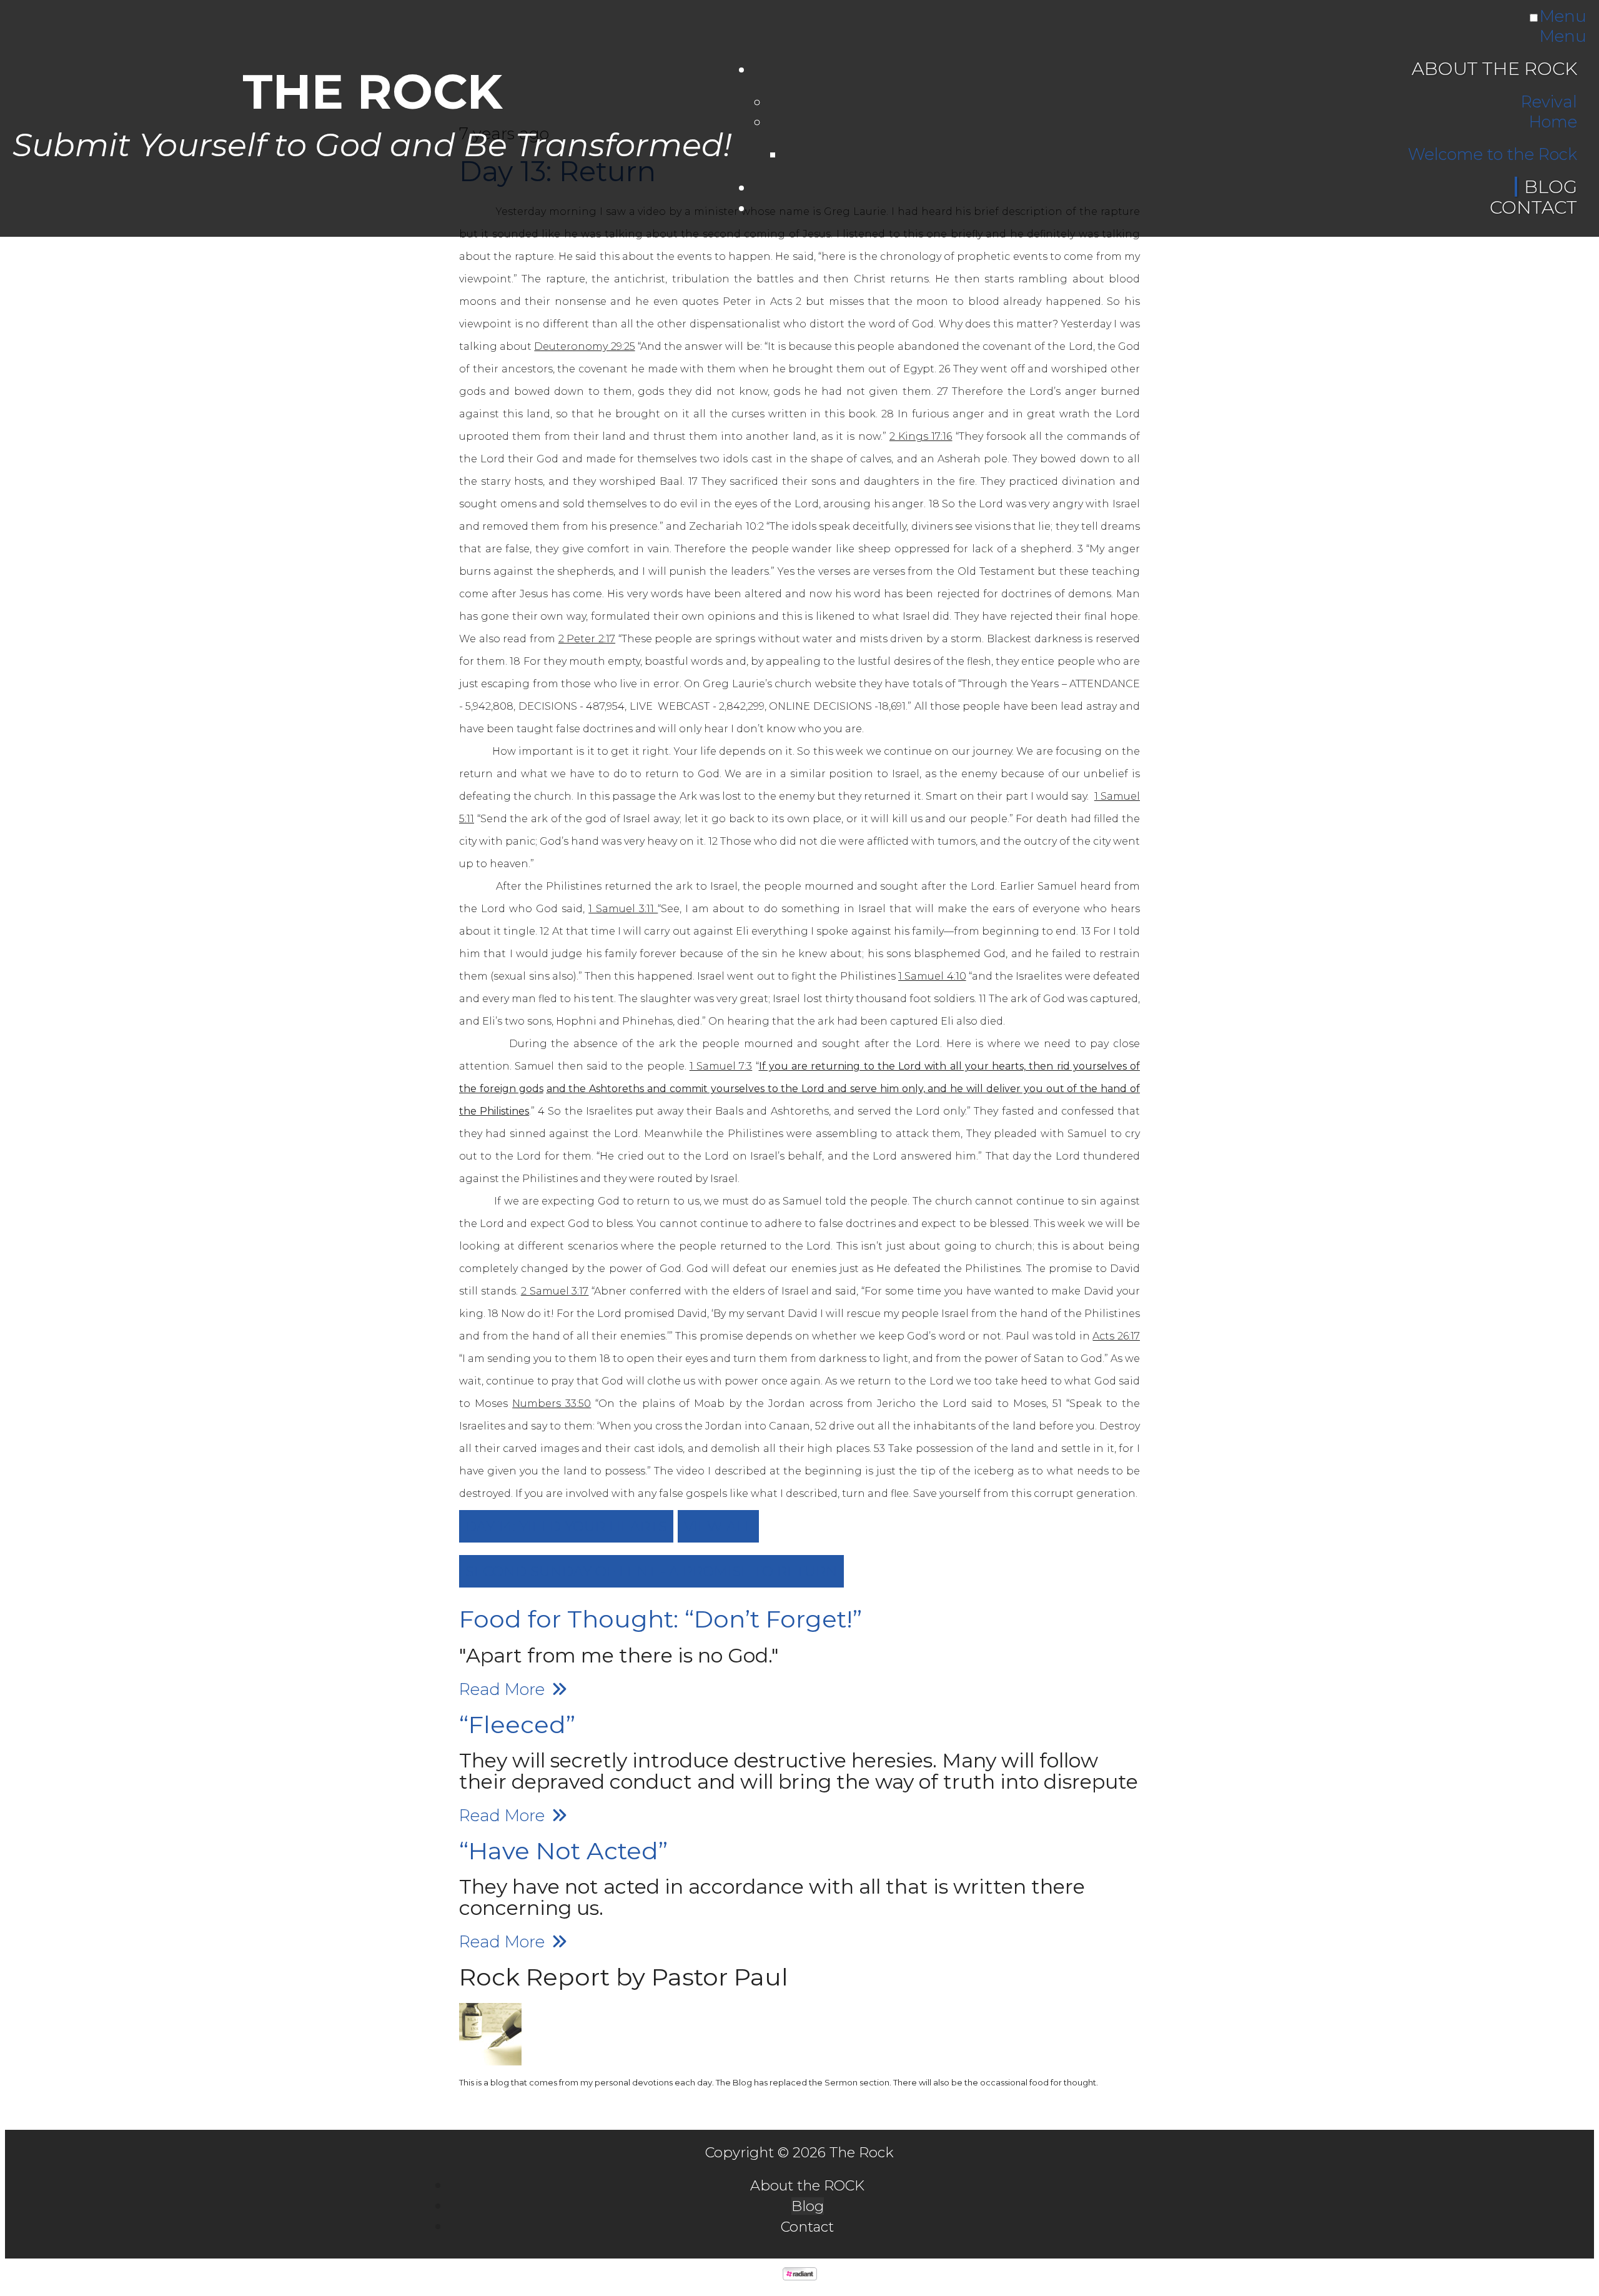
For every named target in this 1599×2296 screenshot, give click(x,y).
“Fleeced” (517, 1725)
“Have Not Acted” (563, 1851)
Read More (504, 1689)
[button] (566, 1526)
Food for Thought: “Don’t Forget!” (661, 1619)
